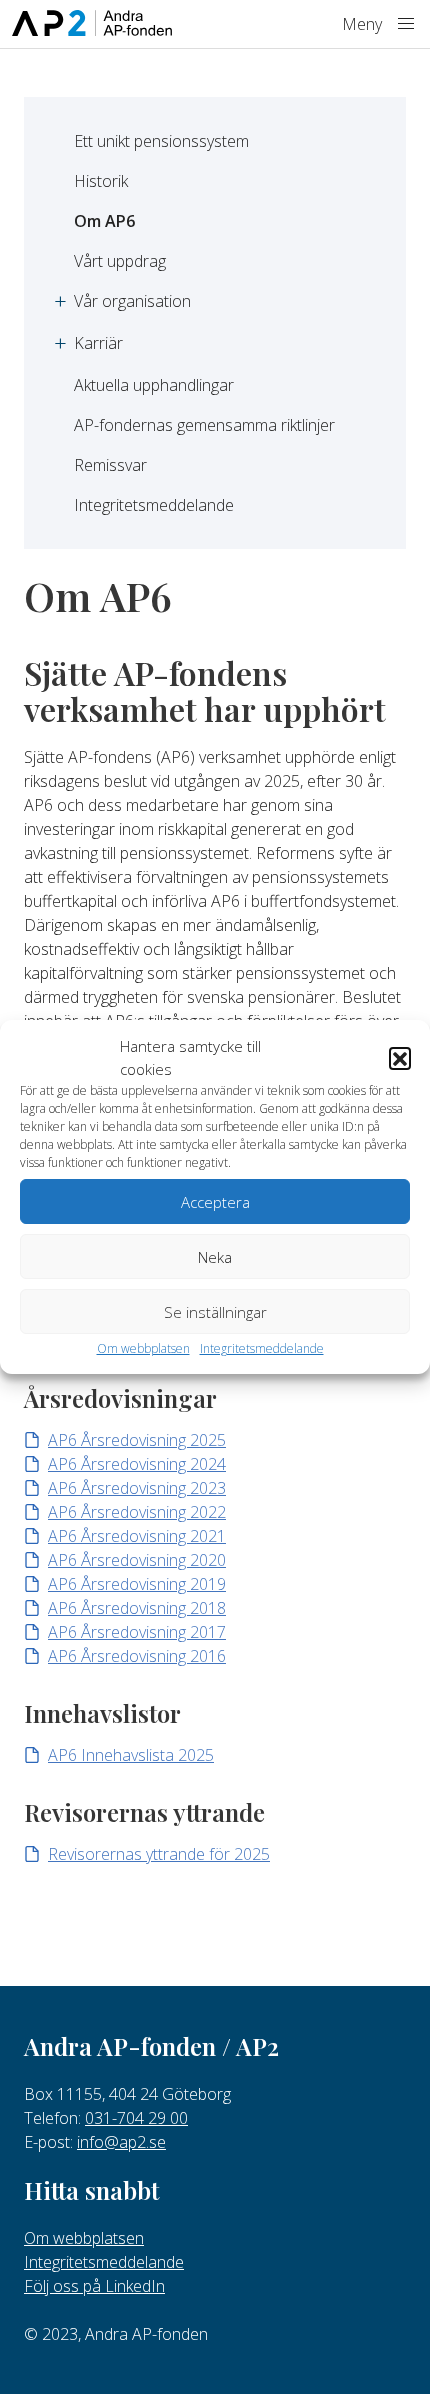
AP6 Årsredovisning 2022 (137, 1512)
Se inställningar (215, 1312)
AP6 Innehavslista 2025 (131, 1755)
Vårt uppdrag (120, 261)
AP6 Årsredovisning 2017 (137, 1632)
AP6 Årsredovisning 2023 (137, 1488)
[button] (400, 1058)
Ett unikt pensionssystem (161, 141)
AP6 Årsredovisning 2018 (137, 1608)
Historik (101, 181)
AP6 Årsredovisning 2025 (137, 1440)
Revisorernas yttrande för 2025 (159, 1854)
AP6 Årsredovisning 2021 (137, 1536)
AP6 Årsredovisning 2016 (137, 1656)
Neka (215, 1257)
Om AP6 (104, 221)
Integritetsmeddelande (262, 1348)
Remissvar (110, 465)
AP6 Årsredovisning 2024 (137, 1464)
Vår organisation (132, 301)
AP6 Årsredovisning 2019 (137, 1584)
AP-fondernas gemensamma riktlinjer (204, 425)
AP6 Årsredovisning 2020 (137, 1560)
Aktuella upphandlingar (154, 385)
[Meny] (406, 24)
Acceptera (215, 1202)
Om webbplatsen (143, 1348)
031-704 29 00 (136, 2118)
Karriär (98, 343)
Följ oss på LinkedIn (94, 2286)
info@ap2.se (121, 2142)
